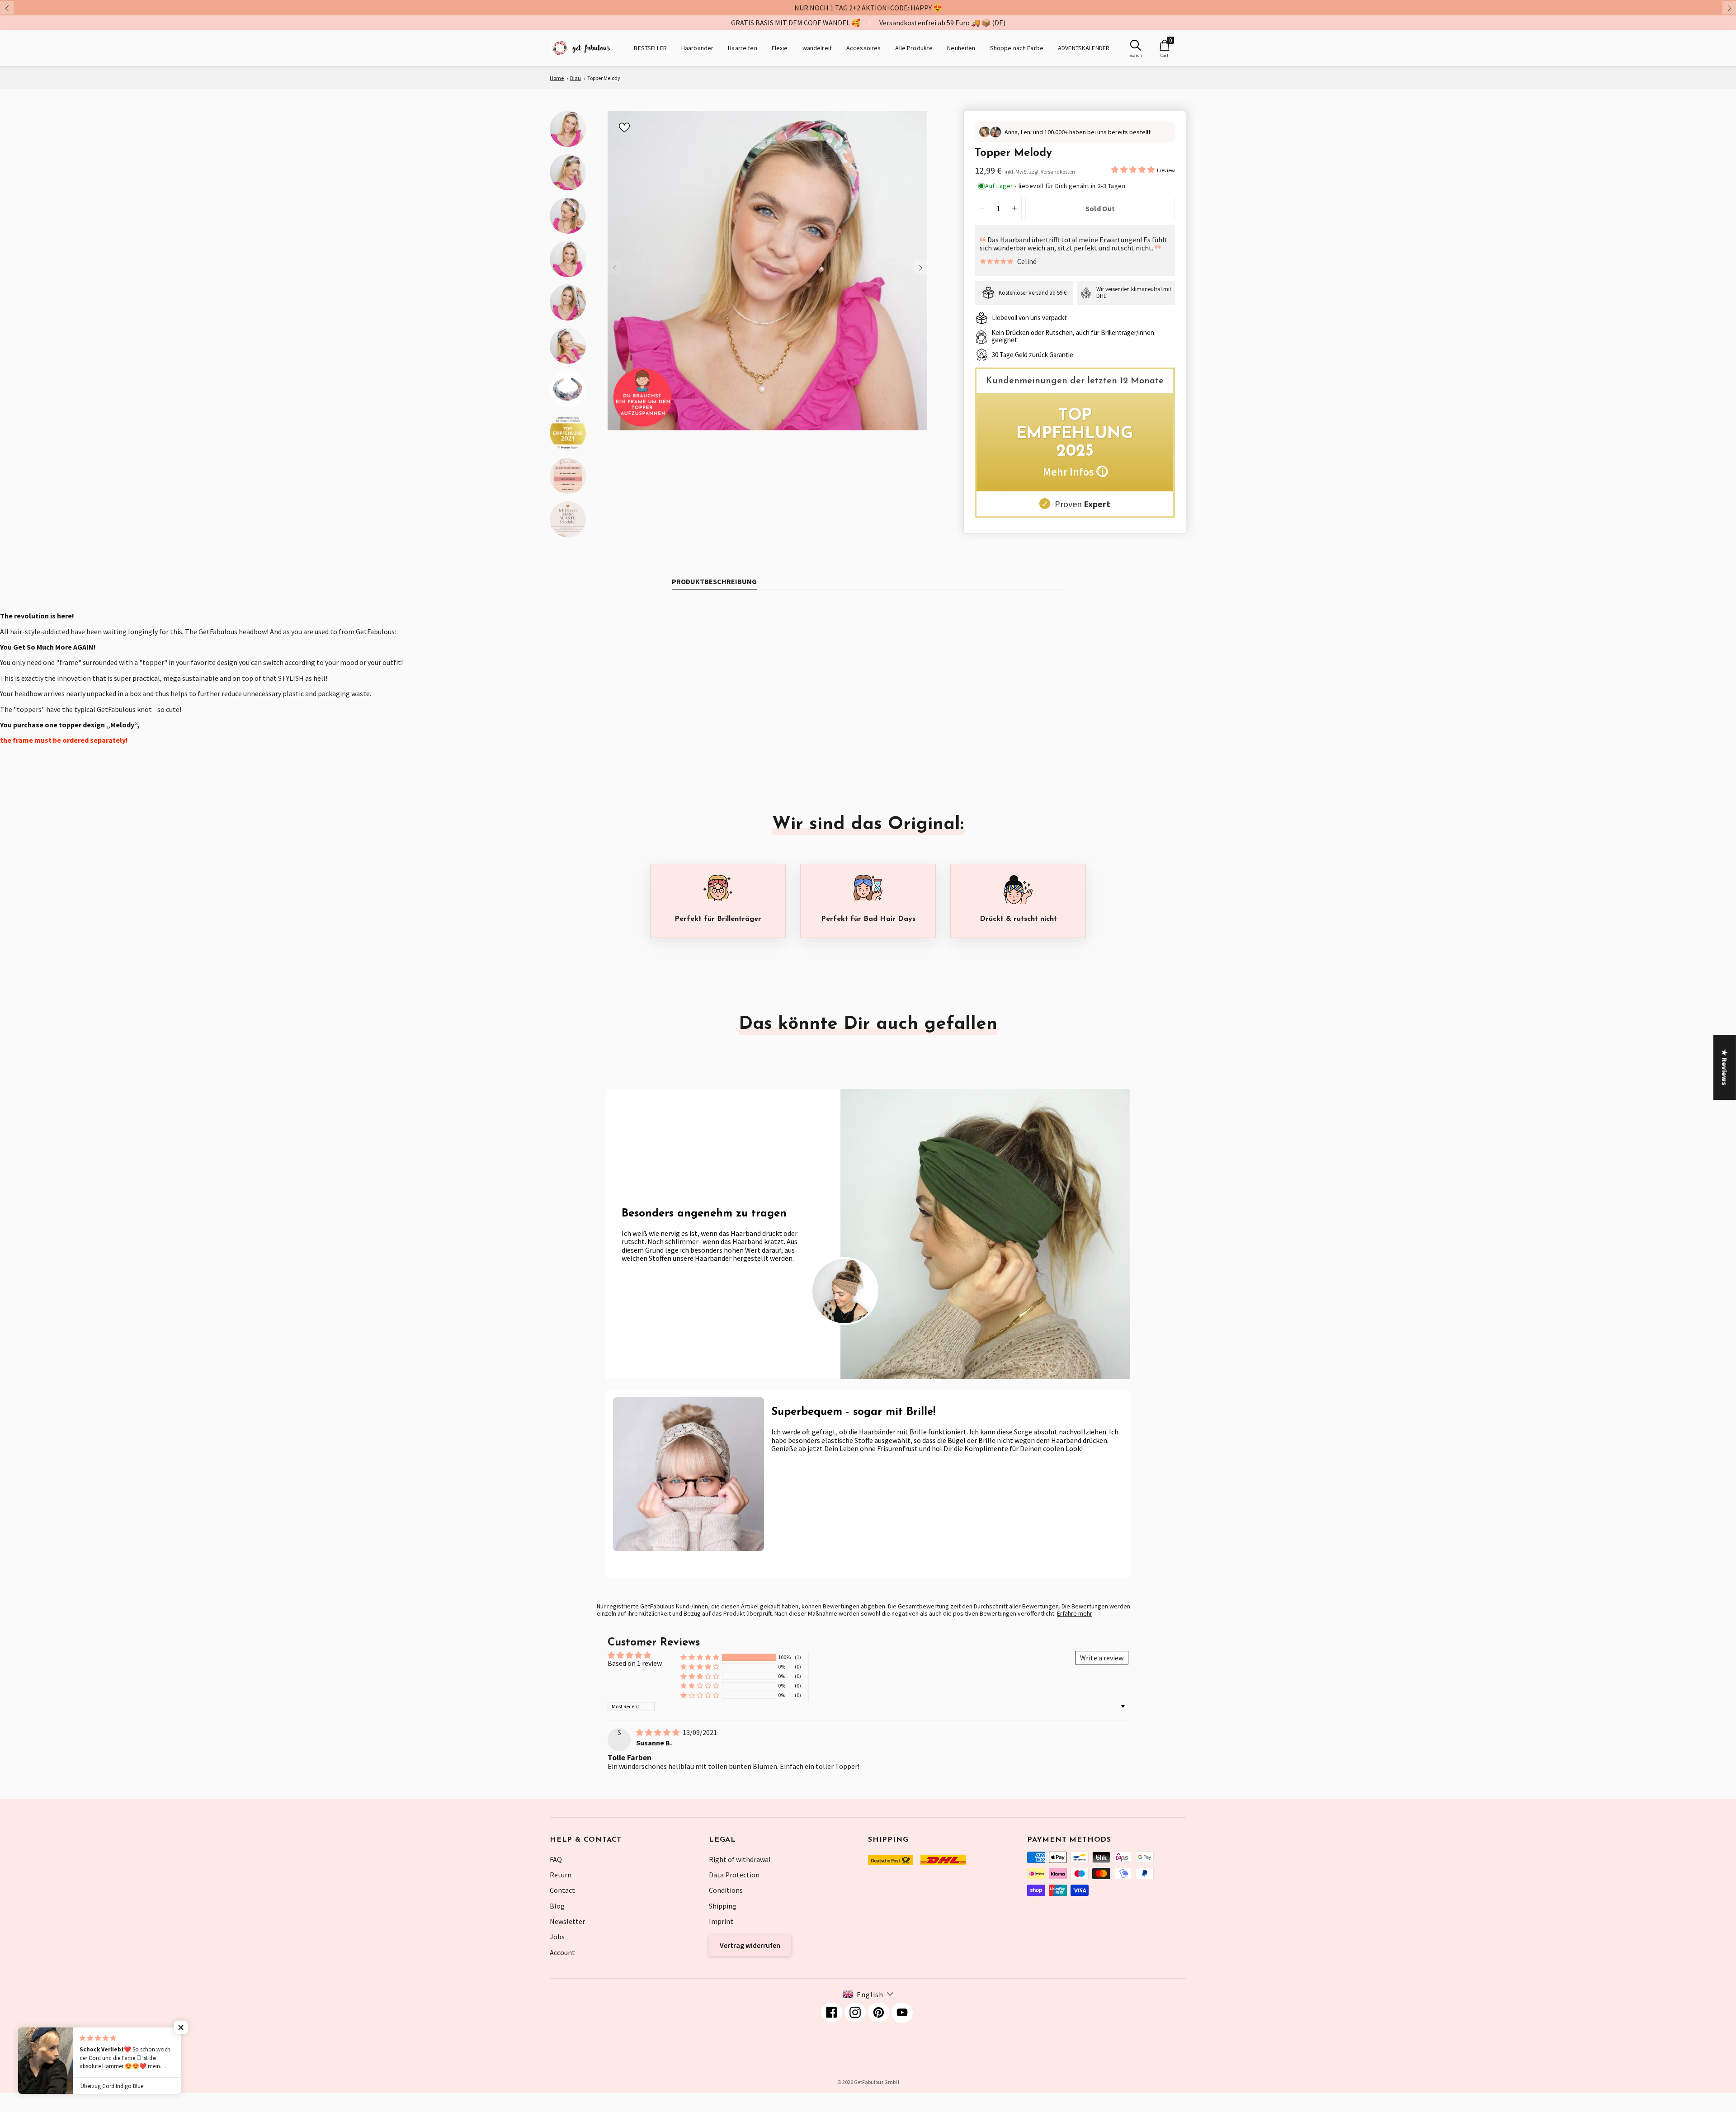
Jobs (557, 1937)
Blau (576, 78)
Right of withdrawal (740, 1859)
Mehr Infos (1075, 472)
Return (561, 1875)
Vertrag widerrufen (750, 1945)
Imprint (721, 1921)
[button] (1134, 170)
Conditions (726, 1890)
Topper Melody (604, 78)
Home (557, 78)
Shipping (723, 1906)
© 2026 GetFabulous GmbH (868, 2082)
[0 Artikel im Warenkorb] (1165, 45)
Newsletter (567, 1921)
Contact (562, 1890)
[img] (658, 1732)
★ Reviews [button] (1725, 1067)
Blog (557, 1906)
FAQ (556, 1859)
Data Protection (734, 1875)
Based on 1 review (635, 1663)
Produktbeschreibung (714, 581)
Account (562, 1952)
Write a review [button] (1102, 1658)
